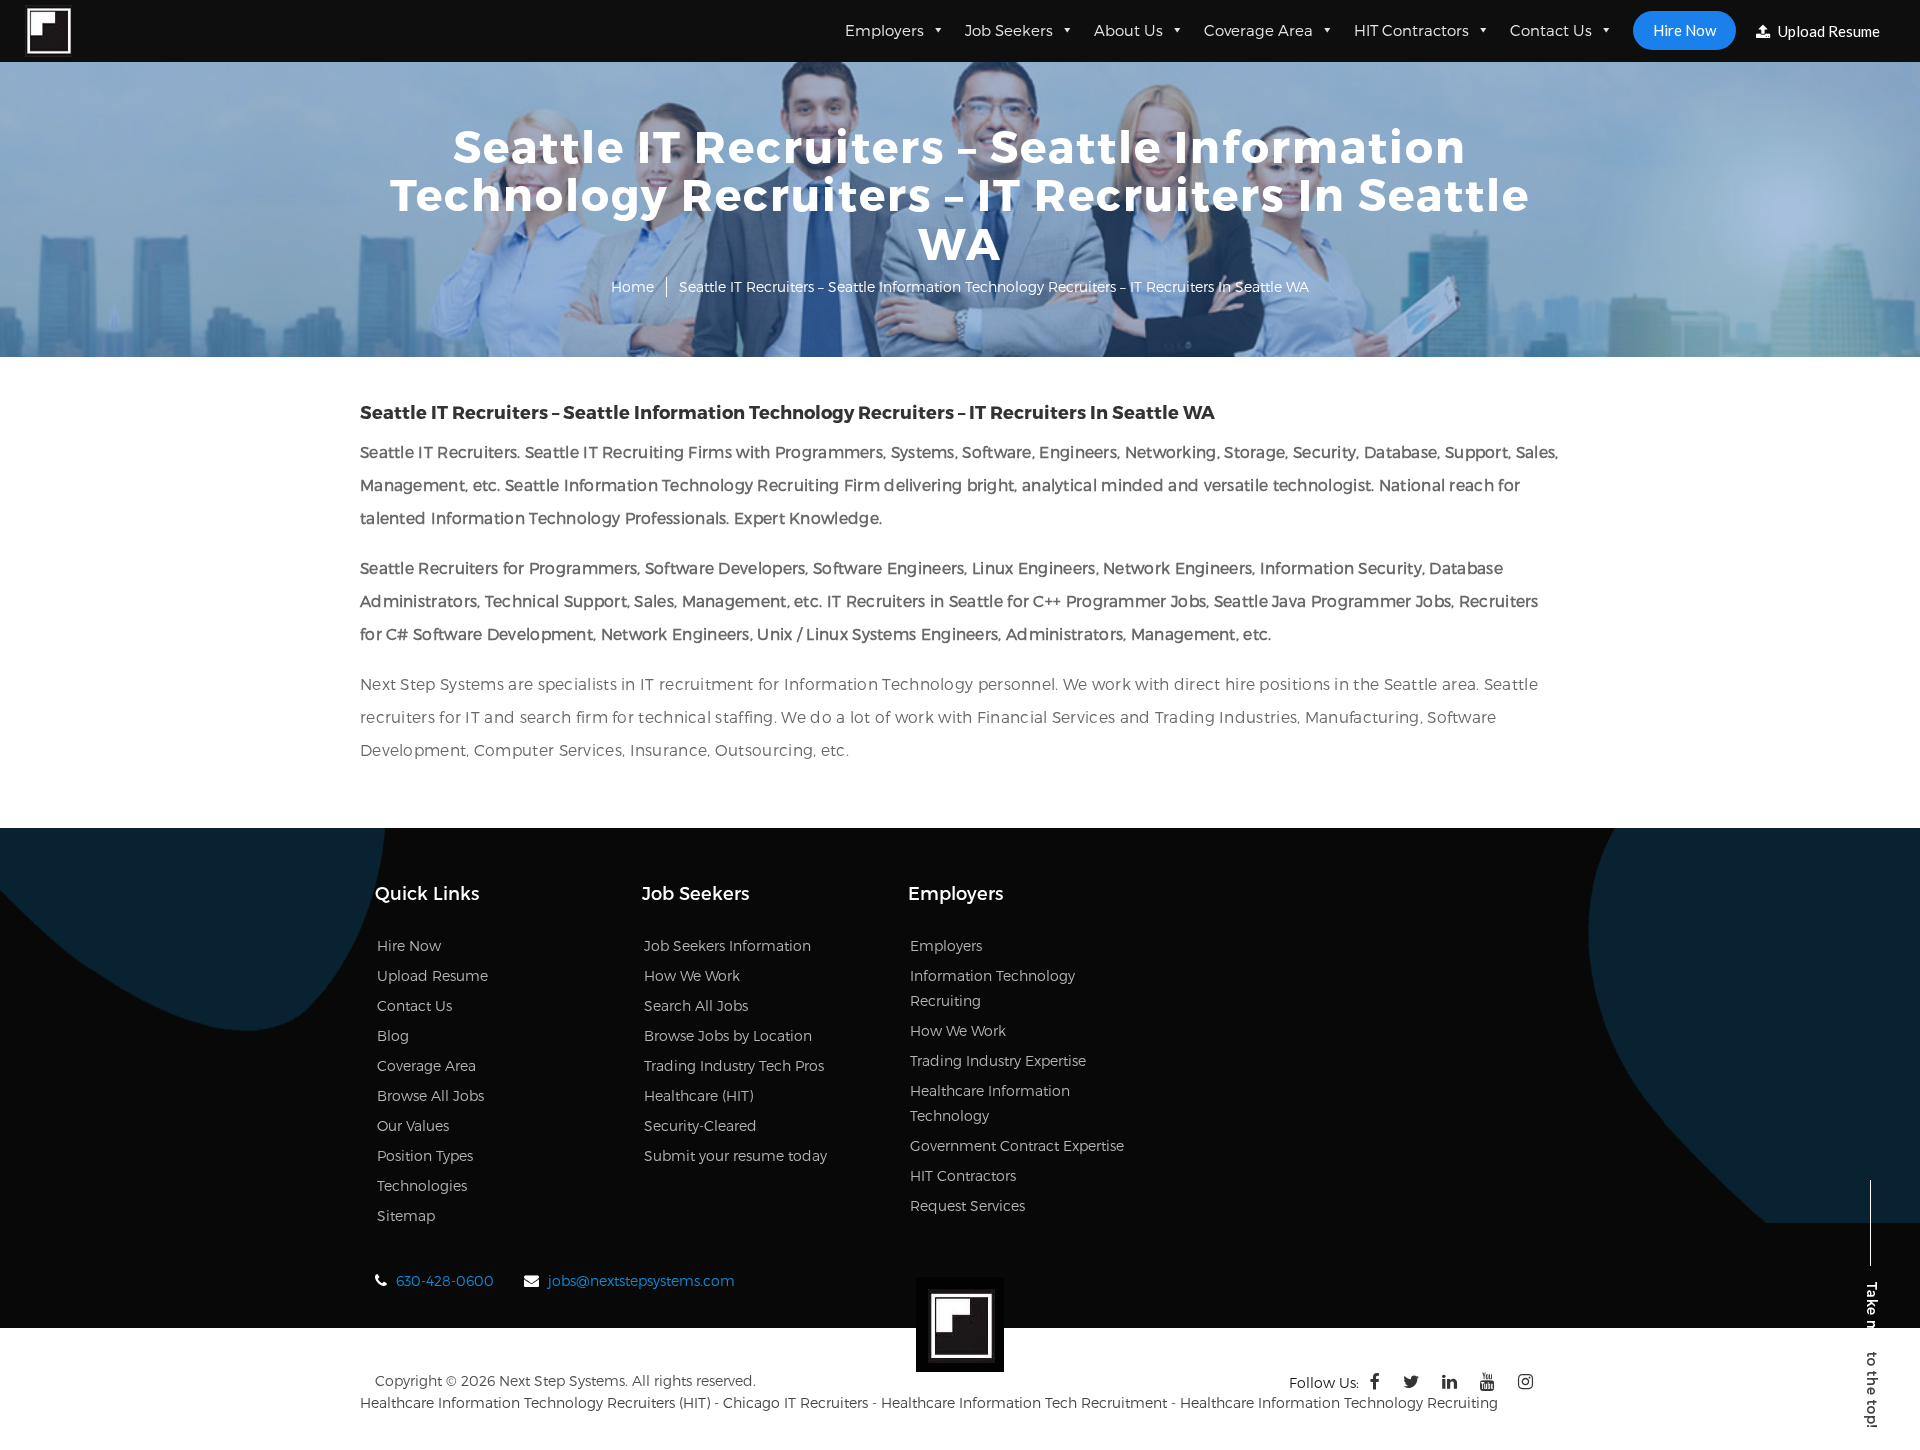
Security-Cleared (700, 1125)
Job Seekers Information (727, 945)
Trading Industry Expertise (998, 1060)
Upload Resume (1827, 31)
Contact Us (1551, 30)
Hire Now (1684, 30)
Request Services (967, 1205)
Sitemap (406, 1215)
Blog (393, 1035)
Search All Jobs (696, 1005)
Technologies (422, 1185)
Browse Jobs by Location (728, 1035)
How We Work (692, 975)
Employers (884, 30)
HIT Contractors (1411, 30)
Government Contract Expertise (1017, 1145)
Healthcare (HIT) (698, 1095)
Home (632, 286)
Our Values (413, 1125)
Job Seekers (1009, 30)
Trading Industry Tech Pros (734, 1065)
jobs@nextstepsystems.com (641, 1280)
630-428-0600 (445, 1280)
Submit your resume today (735, 1155)
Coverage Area (1258, 30)
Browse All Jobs (430, 1095)
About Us (1128, 30)
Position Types (425, 1155)
